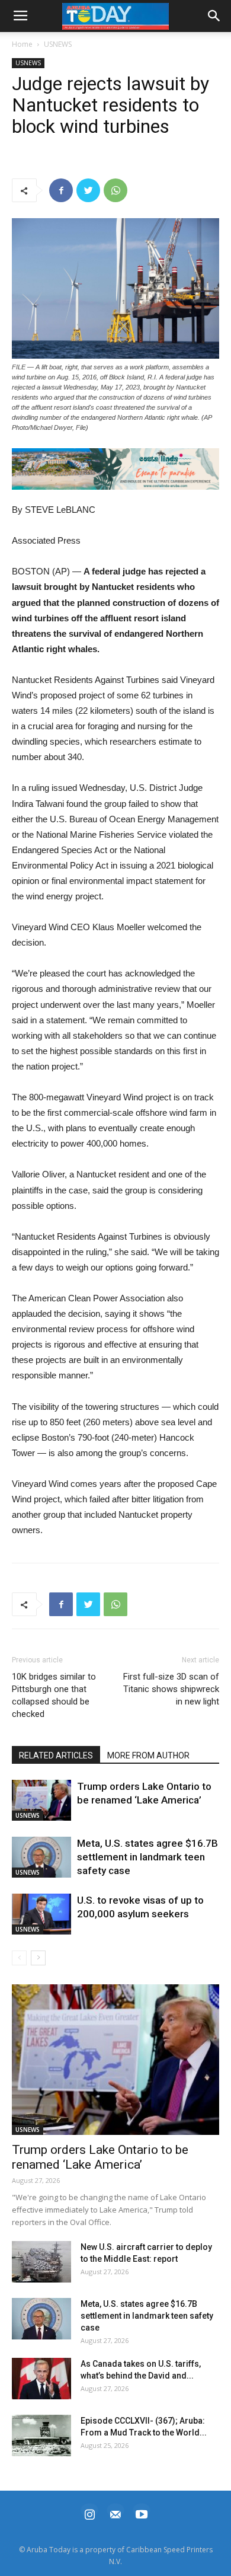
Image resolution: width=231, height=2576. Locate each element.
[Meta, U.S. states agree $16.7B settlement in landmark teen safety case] (41, 1857)
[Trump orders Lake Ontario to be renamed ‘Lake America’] (41, 1800)
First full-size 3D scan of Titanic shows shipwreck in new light (171, 1689)
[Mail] (115, 2513)
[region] (115, 469)
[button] (115, 469)
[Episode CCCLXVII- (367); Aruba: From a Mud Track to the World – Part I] (41, 2435)
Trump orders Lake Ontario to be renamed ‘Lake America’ (100, 2157)
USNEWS (58, 44)
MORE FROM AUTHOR (148, 1755)
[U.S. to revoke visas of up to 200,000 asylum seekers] (41, 1914)
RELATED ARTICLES (56, 1755)
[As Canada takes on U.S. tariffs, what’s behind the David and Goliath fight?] (41, 2379)
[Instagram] (89, 2513)
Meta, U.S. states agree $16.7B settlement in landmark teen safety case (147, 1857)
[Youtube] (142, 2513)
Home (22, 44)
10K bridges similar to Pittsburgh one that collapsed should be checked (54, 1695)
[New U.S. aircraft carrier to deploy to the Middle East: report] (41, 2262)
